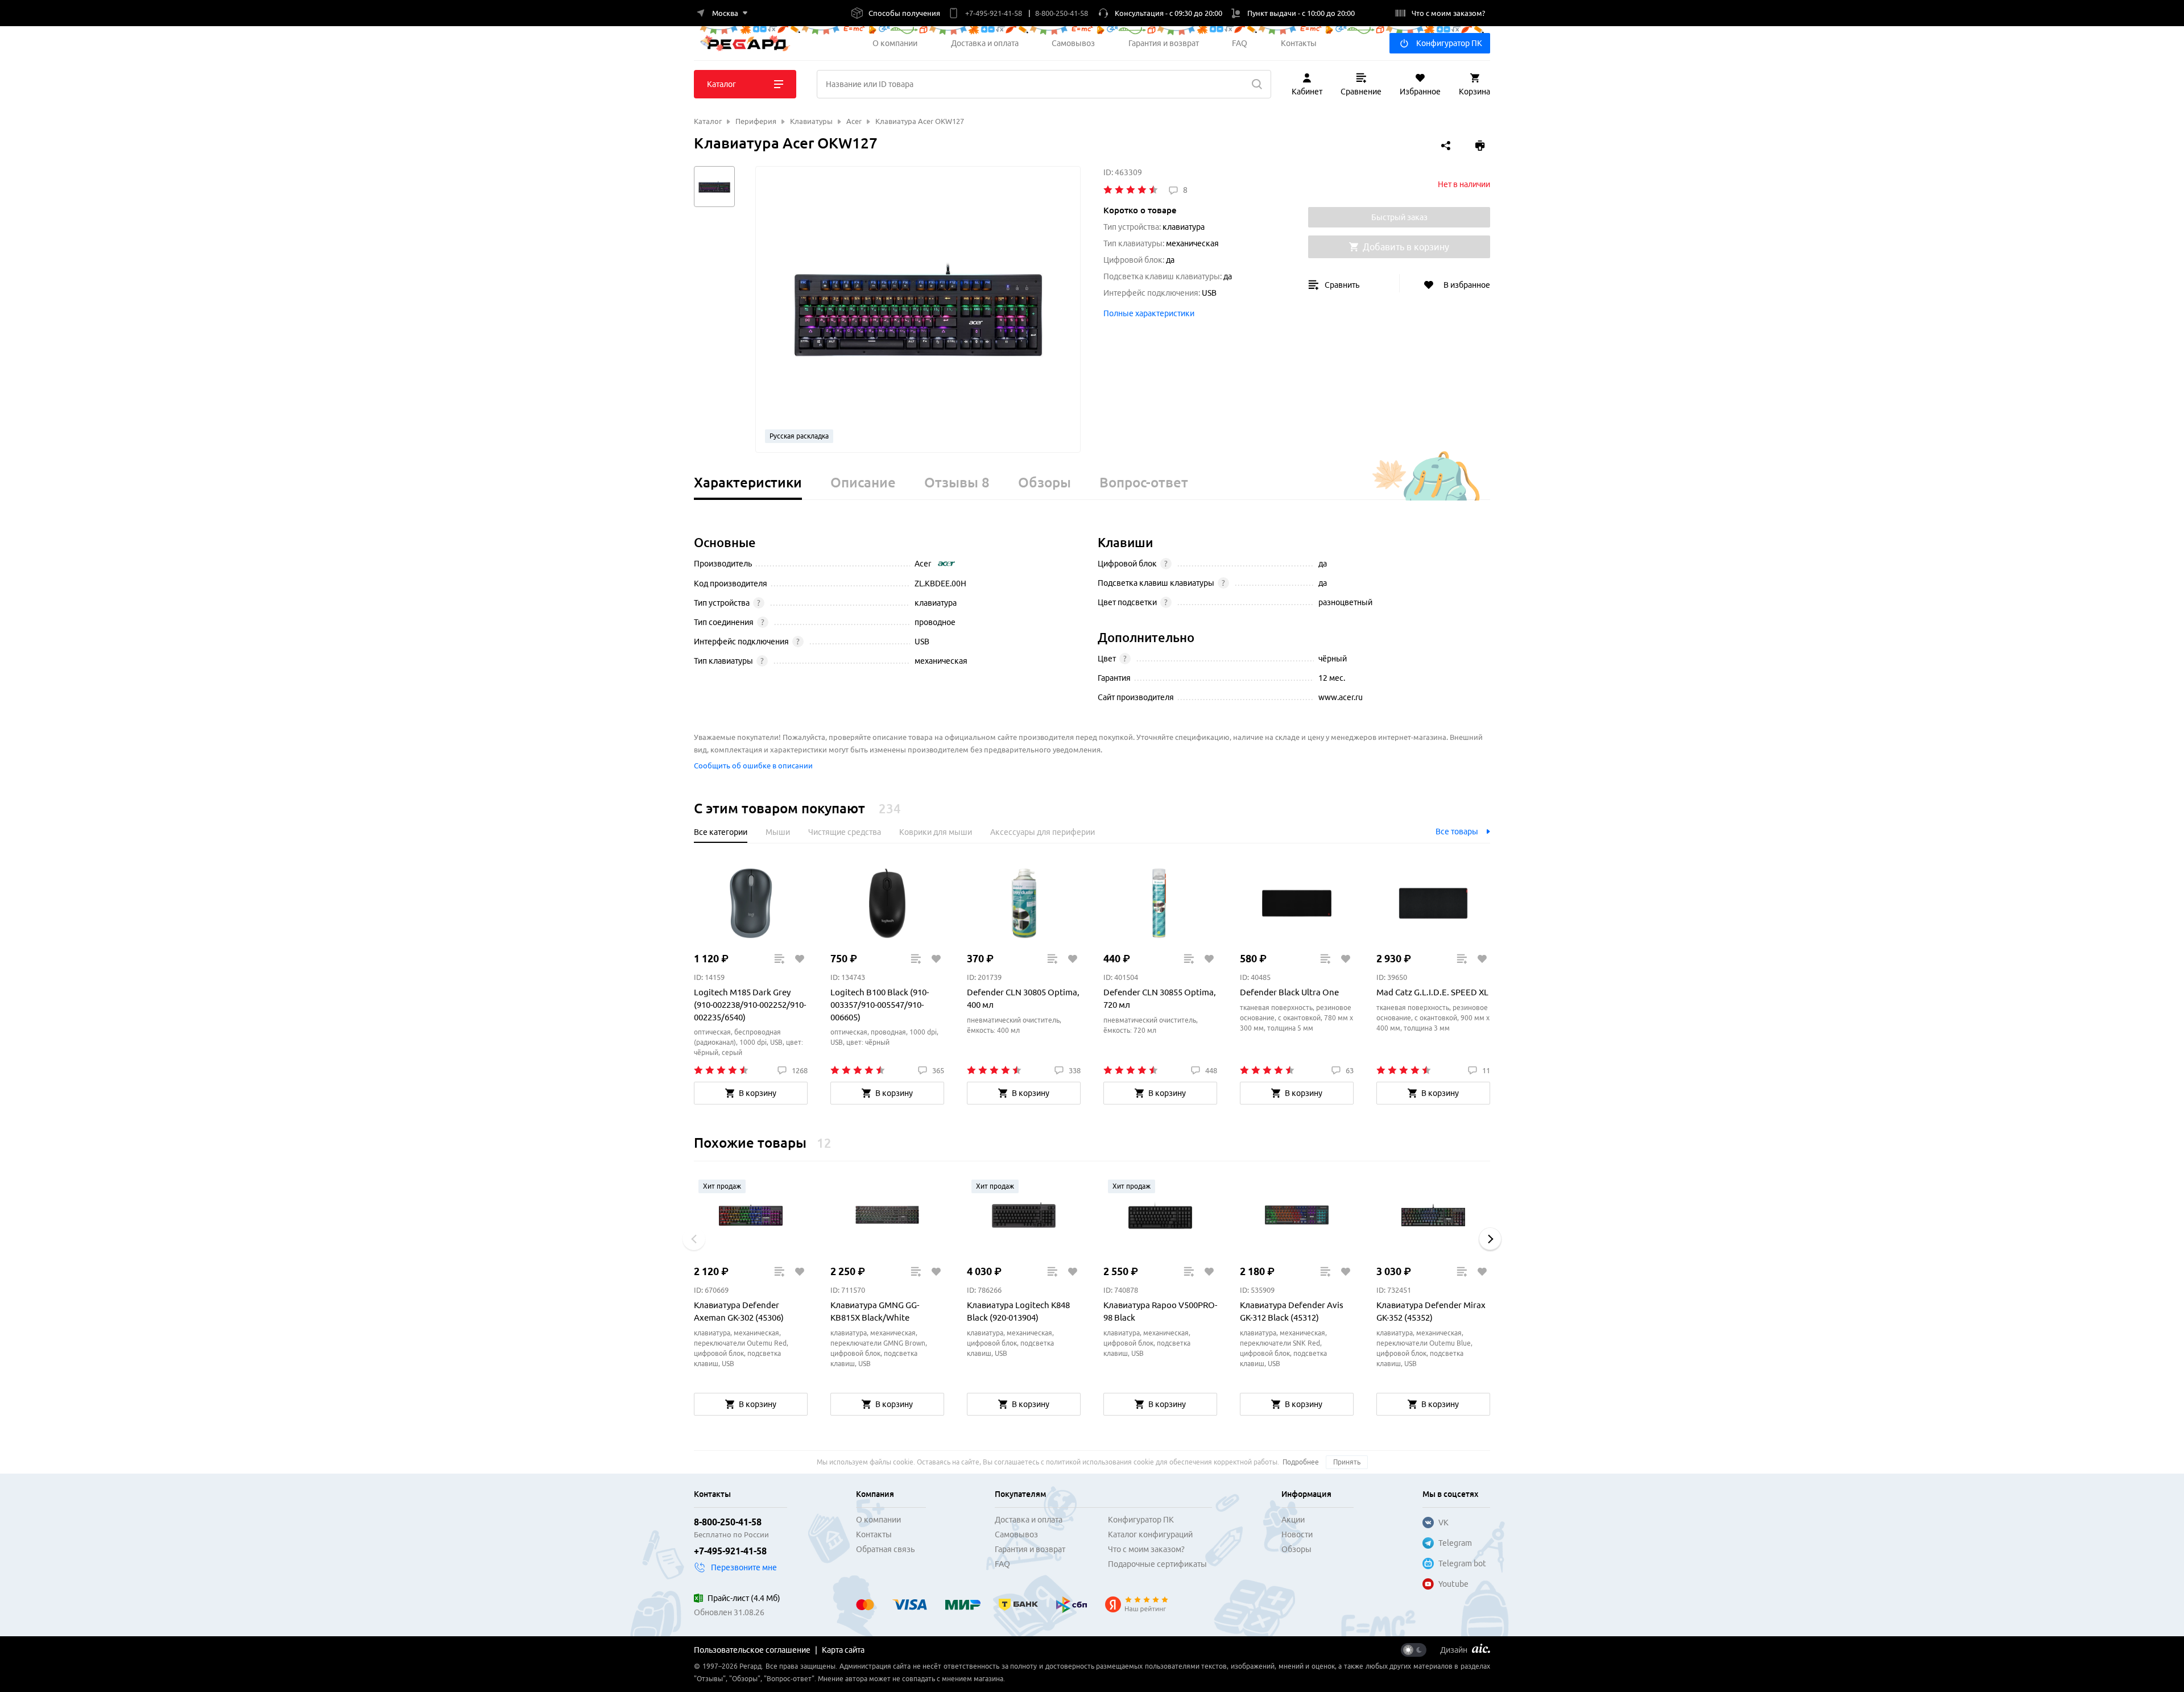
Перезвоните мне (744, 1567)
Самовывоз (1073, 43)
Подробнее (1301, 1462)
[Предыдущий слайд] (694, 1239)
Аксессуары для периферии (1043, 832)
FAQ (1240, 43)
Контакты (1299, 43)
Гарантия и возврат (1164, 43)
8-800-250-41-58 (728, 1522)
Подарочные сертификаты (1157, 1564)
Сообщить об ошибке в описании (753, 766)
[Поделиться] (1446, 146)
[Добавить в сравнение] (779, 959)
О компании (895, 43)
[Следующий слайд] (1490, 1239)
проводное (935, 622)
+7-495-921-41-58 (730, 1551)
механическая (941, 661)
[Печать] (1480, 146)
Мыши (778, 832)
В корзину (758, 1093)
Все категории (721, 832)
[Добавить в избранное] (799, 959)
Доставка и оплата (985, 43)
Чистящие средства (845, 832)
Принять (1347, 1462)
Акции (1293, 1520)
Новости (1297, 1534)
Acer (923, 564)
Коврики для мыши (936, 832)
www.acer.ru (1341, 697)
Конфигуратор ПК (1449, 43)
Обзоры (1296, 1549)
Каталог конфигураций (1150, 1534)
